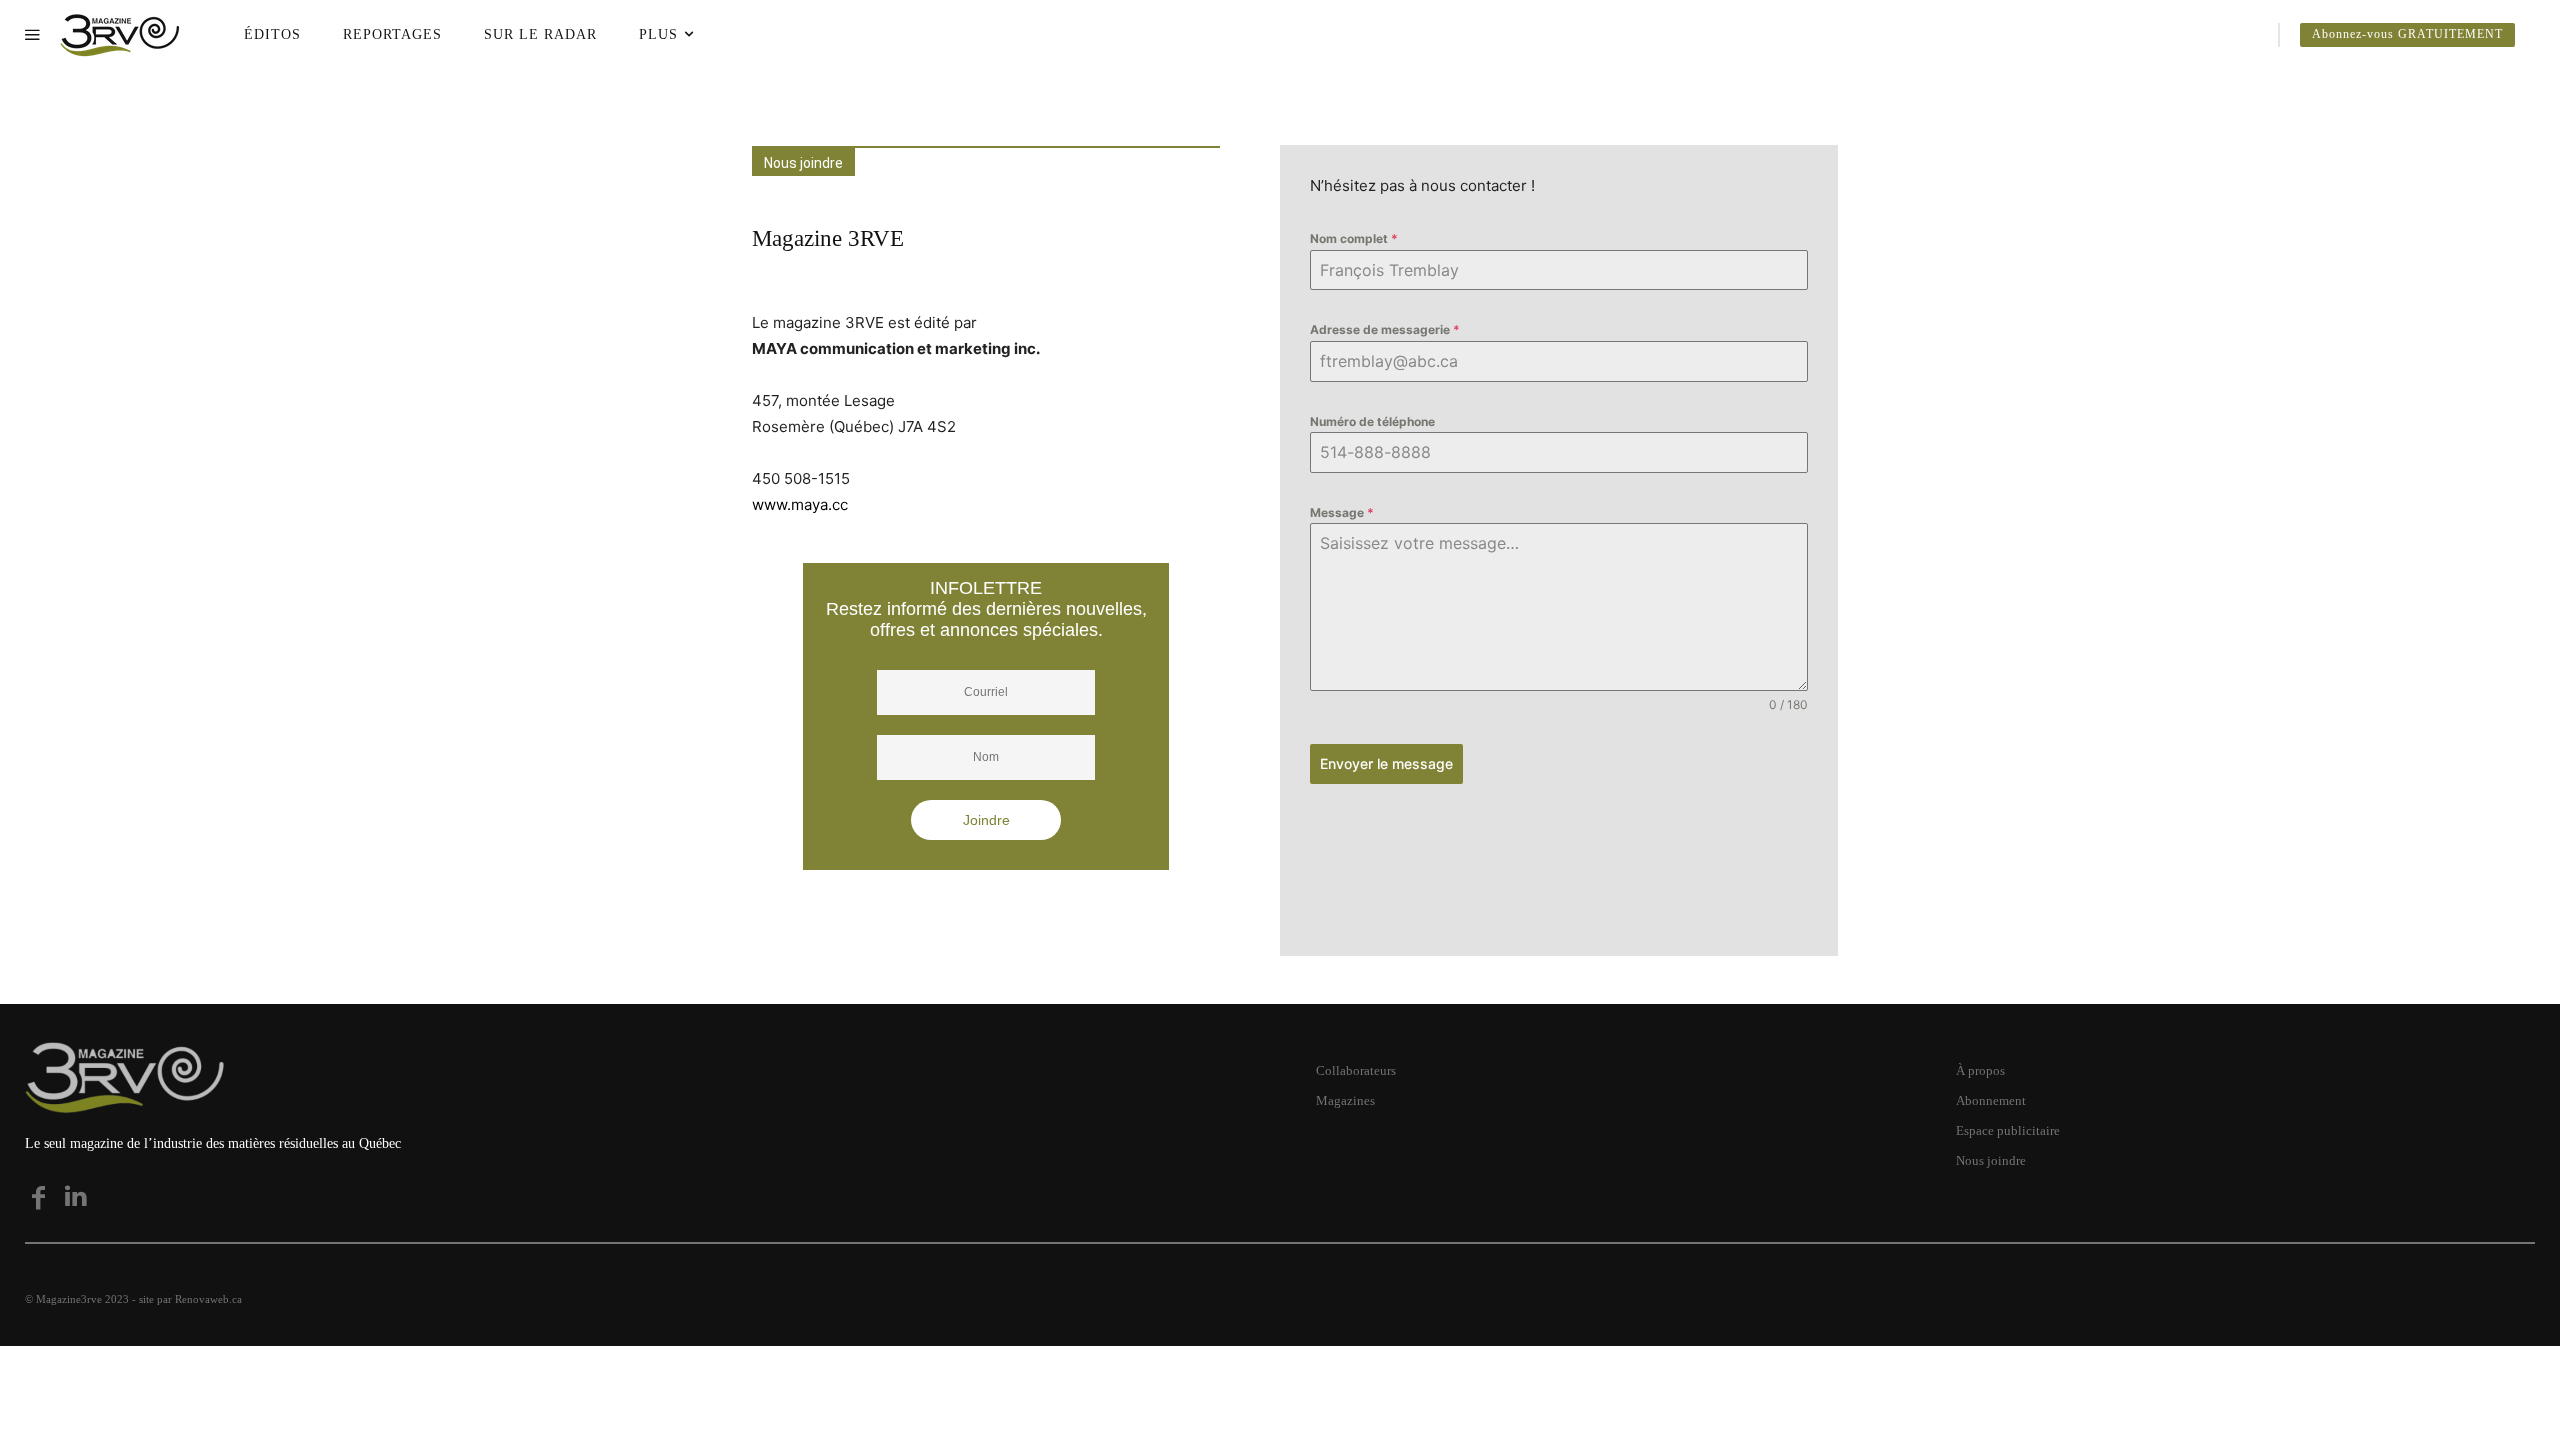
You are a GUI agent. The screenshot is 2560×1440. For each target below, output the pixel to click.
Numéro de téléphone (1372, 421)
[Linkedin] (76, 1198)
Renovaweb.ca (208, 1299)
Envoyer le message (1386, 763)
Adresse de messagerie (1385, 329)
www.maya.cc (800, 504)
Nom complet (1354, 238)
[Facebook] (38, 1198)
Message (1342, 512)
